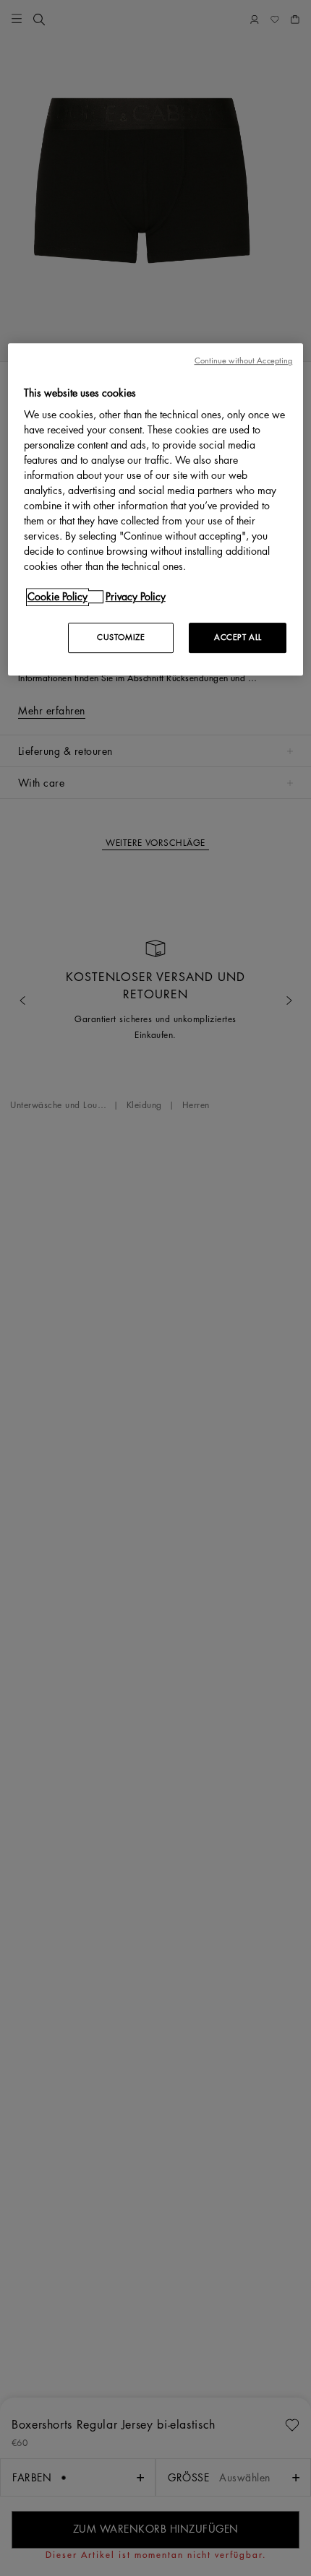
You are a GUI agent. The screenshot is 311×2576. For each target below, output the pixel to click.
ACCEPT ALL (238, 638)
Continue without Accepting (244, 361)
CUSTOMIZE (121, 638)
